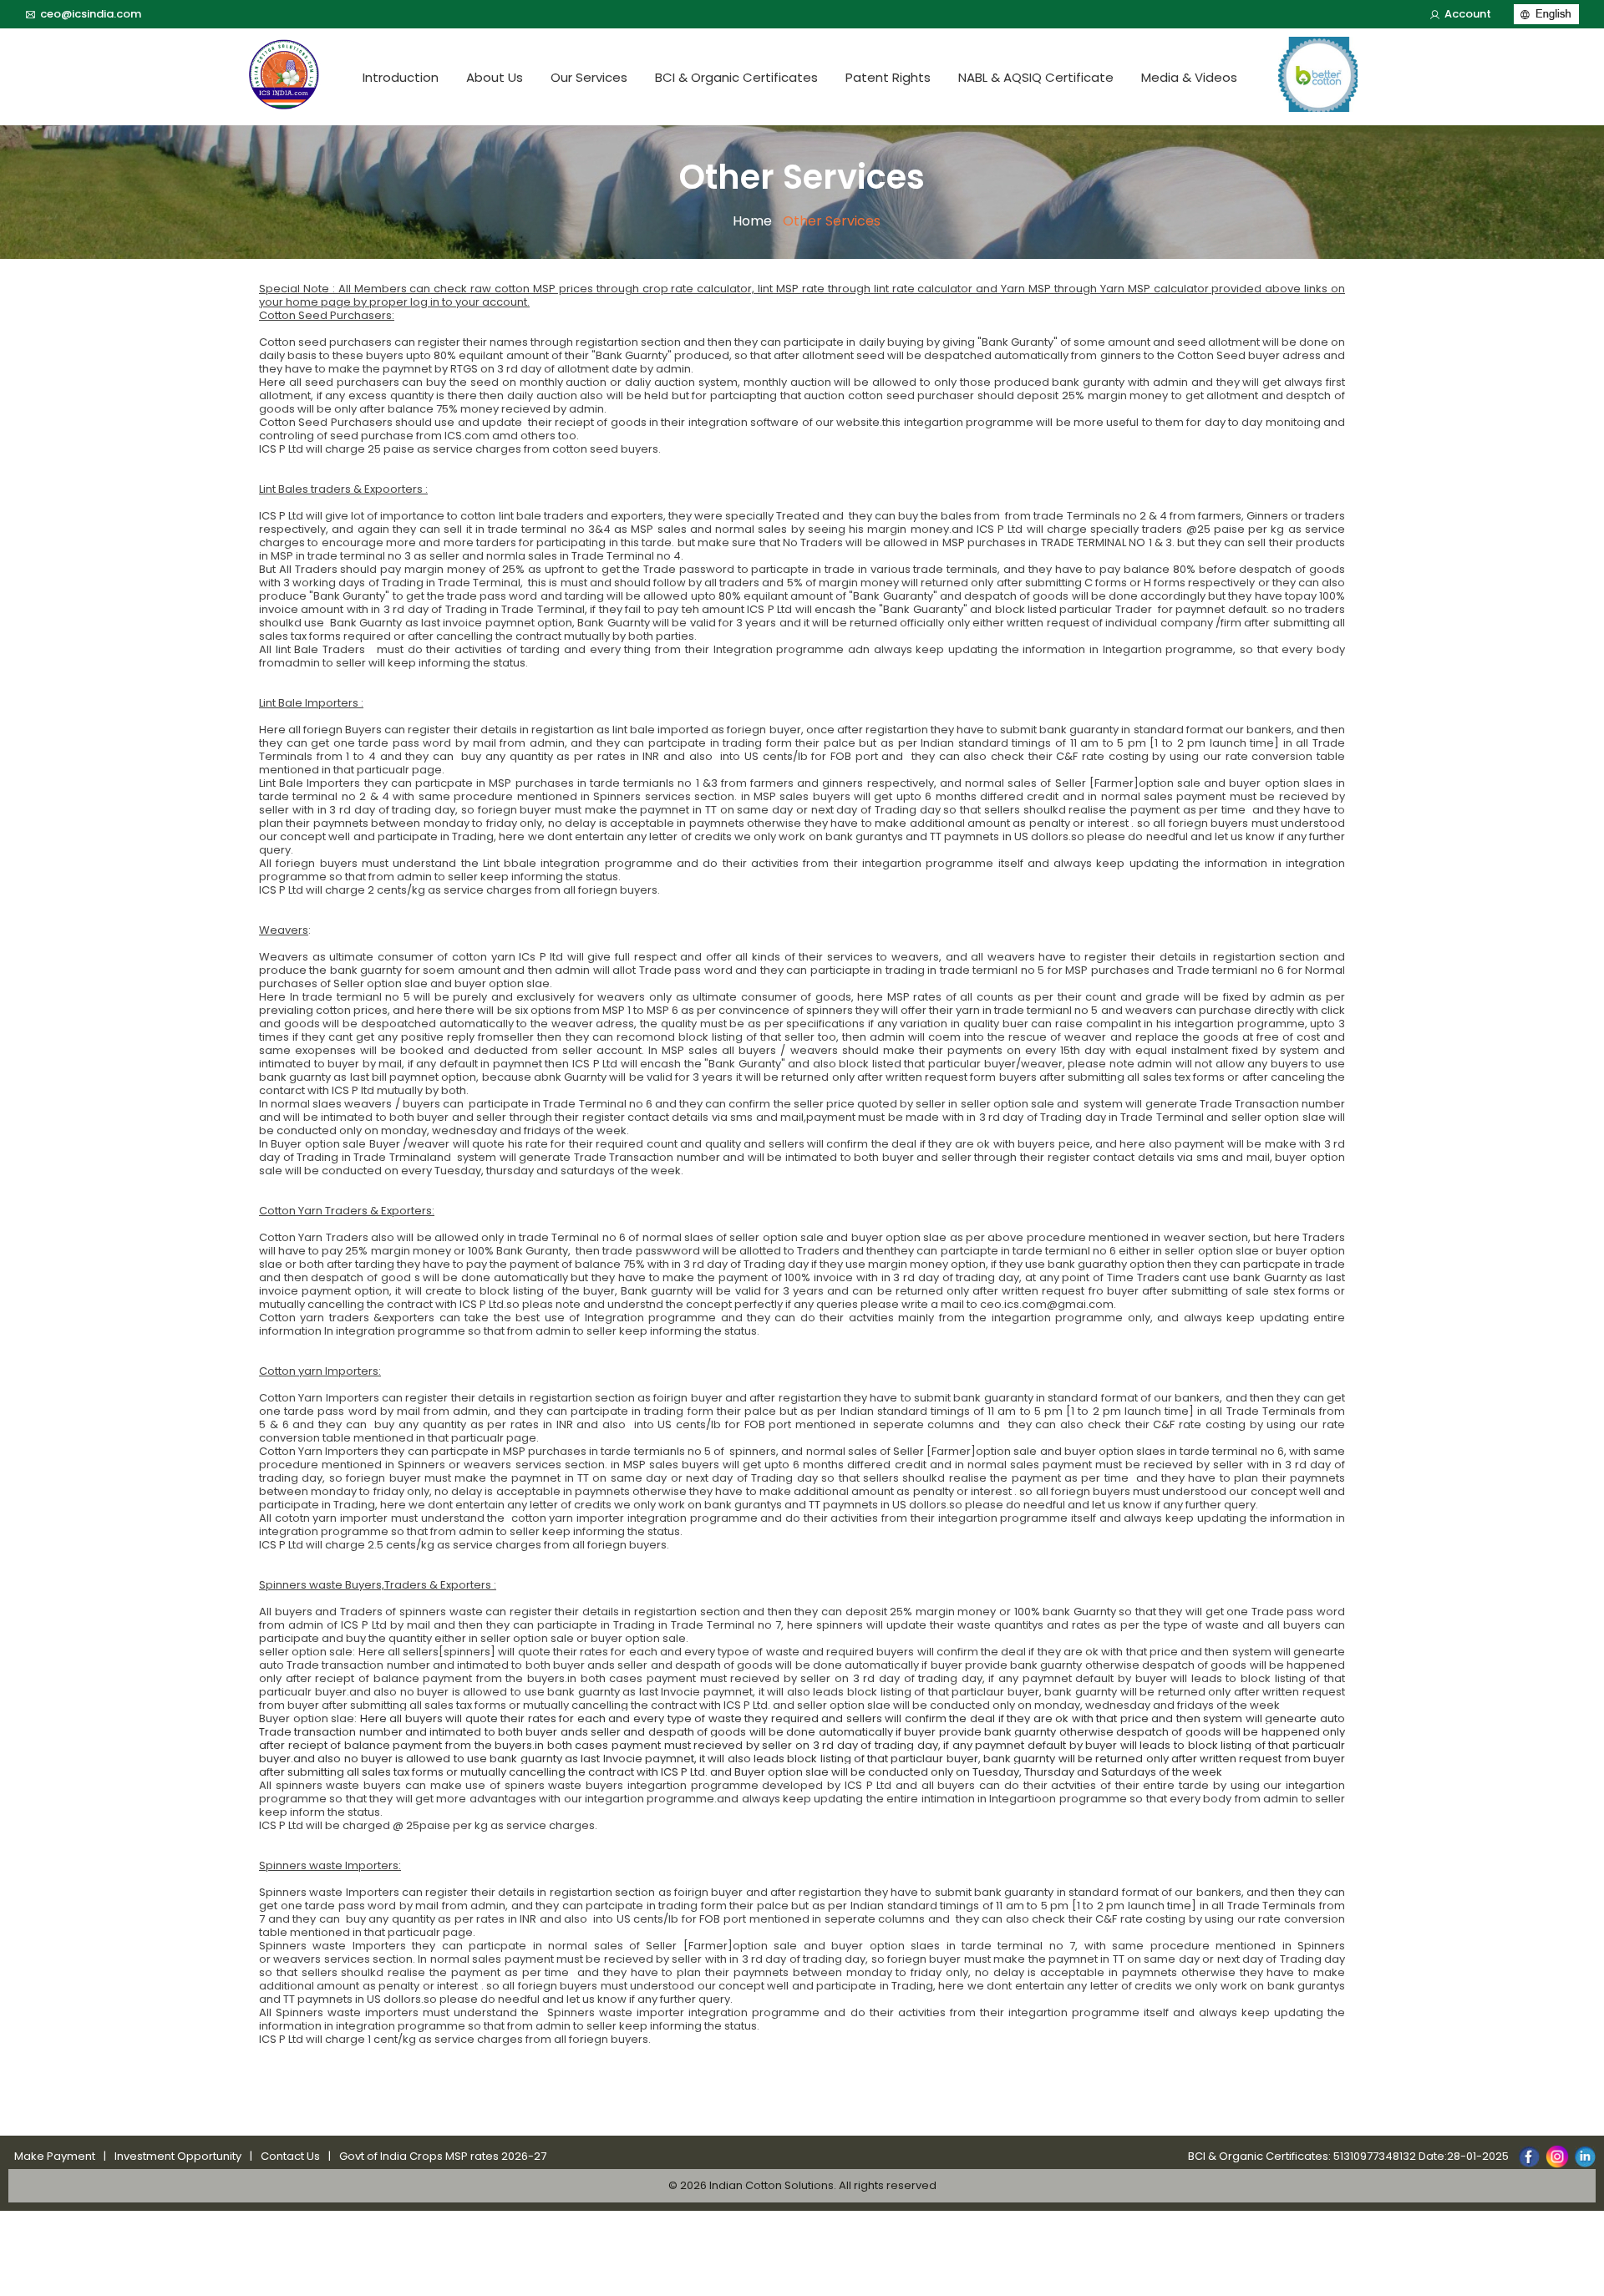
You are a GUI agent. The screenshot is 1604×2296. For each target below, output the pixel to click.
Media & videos (1189, 77)
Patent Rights (888, 77)
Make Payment (55, 2156)
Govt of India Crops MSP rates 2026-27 (443, 2156)
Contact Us (290, 2156)
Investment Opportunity (178, 2156)
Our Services (589, 77)
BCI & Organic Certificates (736, 77)
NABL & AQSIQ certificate (1036, 77)
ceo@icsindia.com (91, 14)
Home (752, 221)
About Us (495, 77)
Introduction (401, 77)
